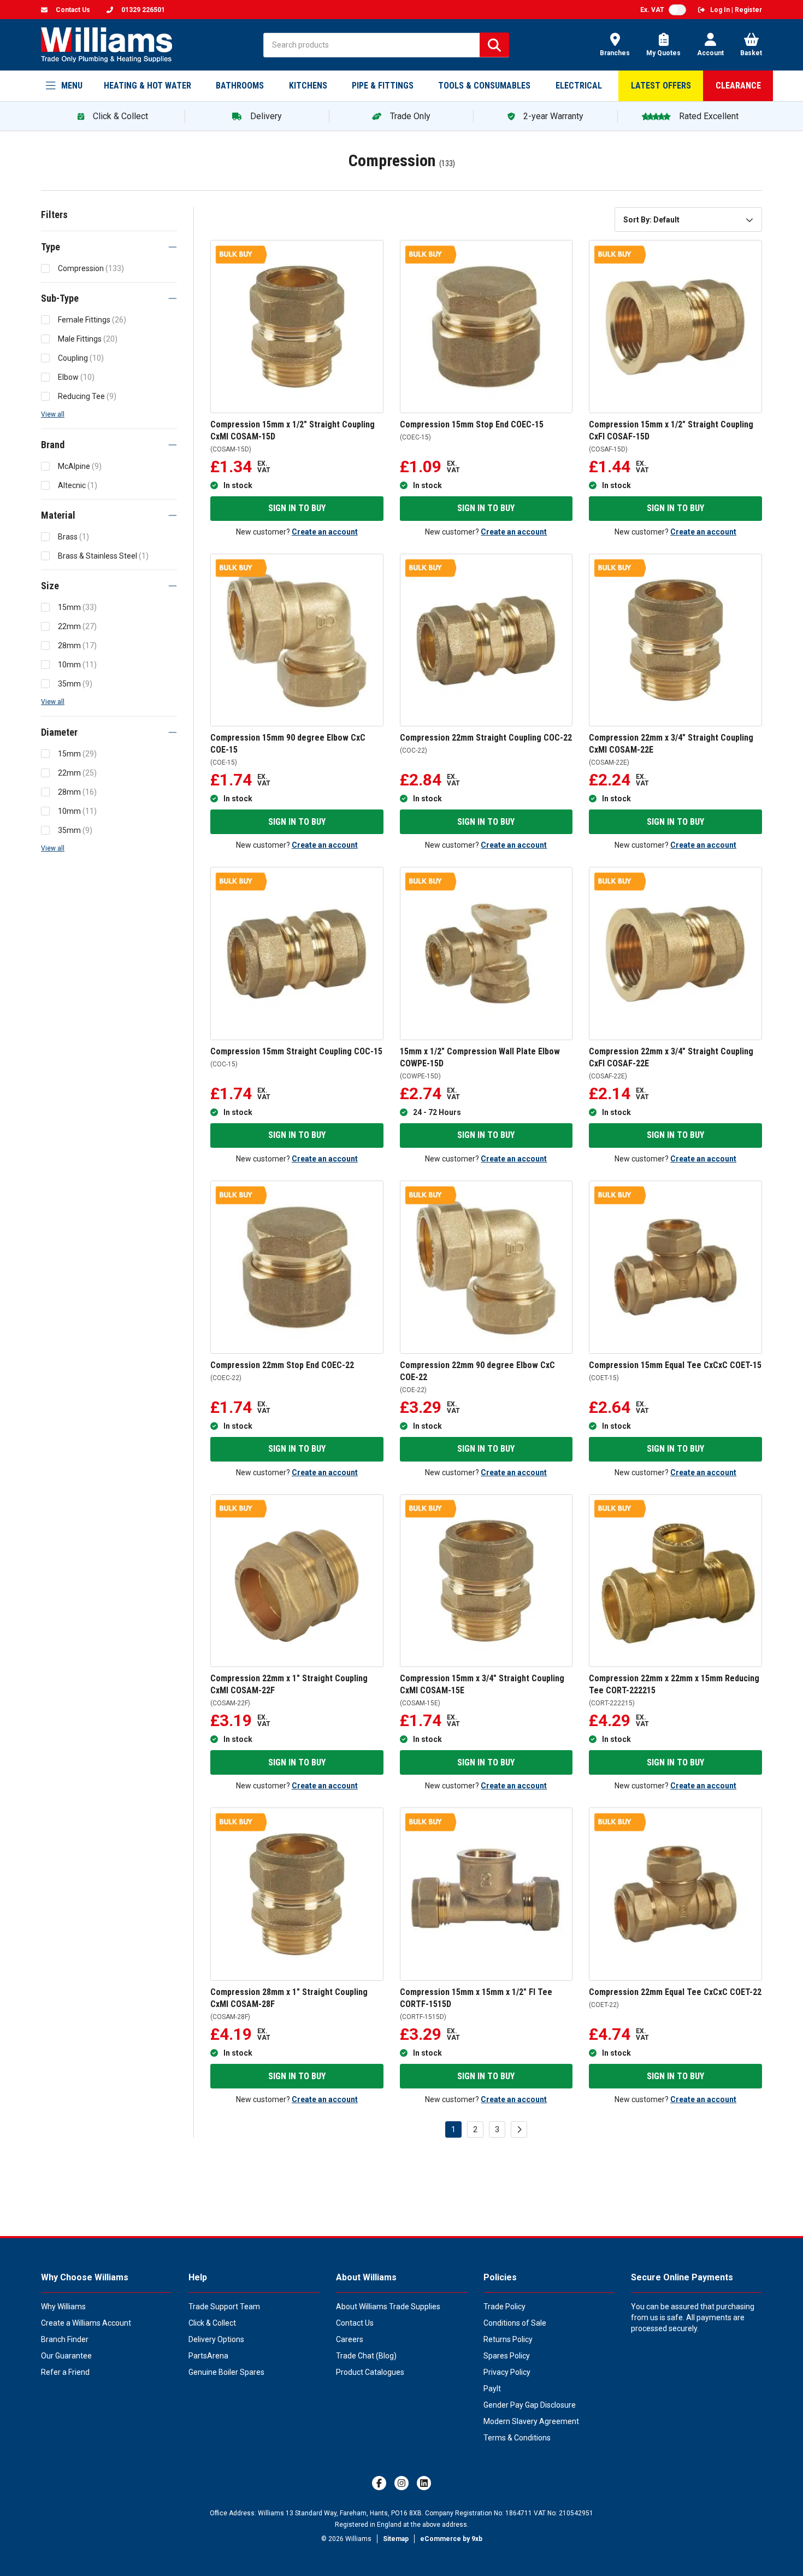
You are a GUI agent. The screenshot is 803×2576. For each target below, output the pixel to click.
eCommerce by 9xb (451, 2539)
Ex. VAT (652, 10)
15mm (77, 607)
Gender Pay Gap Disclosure (530, 2405)
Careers (350, 2339)
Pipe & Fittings (383, 86)
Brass (73, 537)
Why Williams (63, 2307)
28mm (77, 646)
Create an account (325, 532)
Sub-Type (60, 298)
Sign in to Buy (297, 508)
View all (53, 414)
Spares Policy (507, 2356)
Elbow (76, 377)
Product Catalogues (370, 2372)
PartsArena (208, 2356)
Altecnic (78, 485)
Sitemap (396, 2539)
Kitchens (308, 86)
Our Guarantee (66, 2356)
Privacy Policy (507, 2372)
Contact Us (355, 2323)
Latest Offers (661, 86)
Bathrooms (240, 86)
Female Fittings (92, 320)
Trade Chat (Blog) (366, 2356)
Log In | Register (736, 10)
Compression (91, 268)
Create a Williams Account (86, 2323)
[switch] (677, 10)
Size (50, 586)
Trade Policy (504, 2307)
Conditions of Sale (515, 2323)
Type (51, 247)
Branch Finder (65, 2339)
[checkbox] (45, 268)
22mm (77, 626)
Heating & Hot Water (147, 86)
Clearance (738, 86)
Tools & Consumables (484, 86)
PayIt (492, 2389)
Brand (53, 445)
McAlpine (80, 466)
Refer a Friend (65, 2372)
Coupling (81, 358)
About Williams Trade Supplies (388, 2307)
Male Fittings (88, 339)
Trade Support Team (224, 2307)
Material (58, 515)
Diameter (59, 732)
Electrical (579, 86)
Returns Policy (508, 2339)
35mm (75, 684)
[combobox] (688, 219)
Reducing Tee (87, 396)
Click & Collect (212, 2323)
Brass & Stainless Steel (103, 556)
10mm (77, 665)
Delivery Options (216, 2339)
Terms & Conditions (517, 2438)
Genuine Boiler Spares (226, 2372)
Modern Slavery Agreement (531, 2421)
